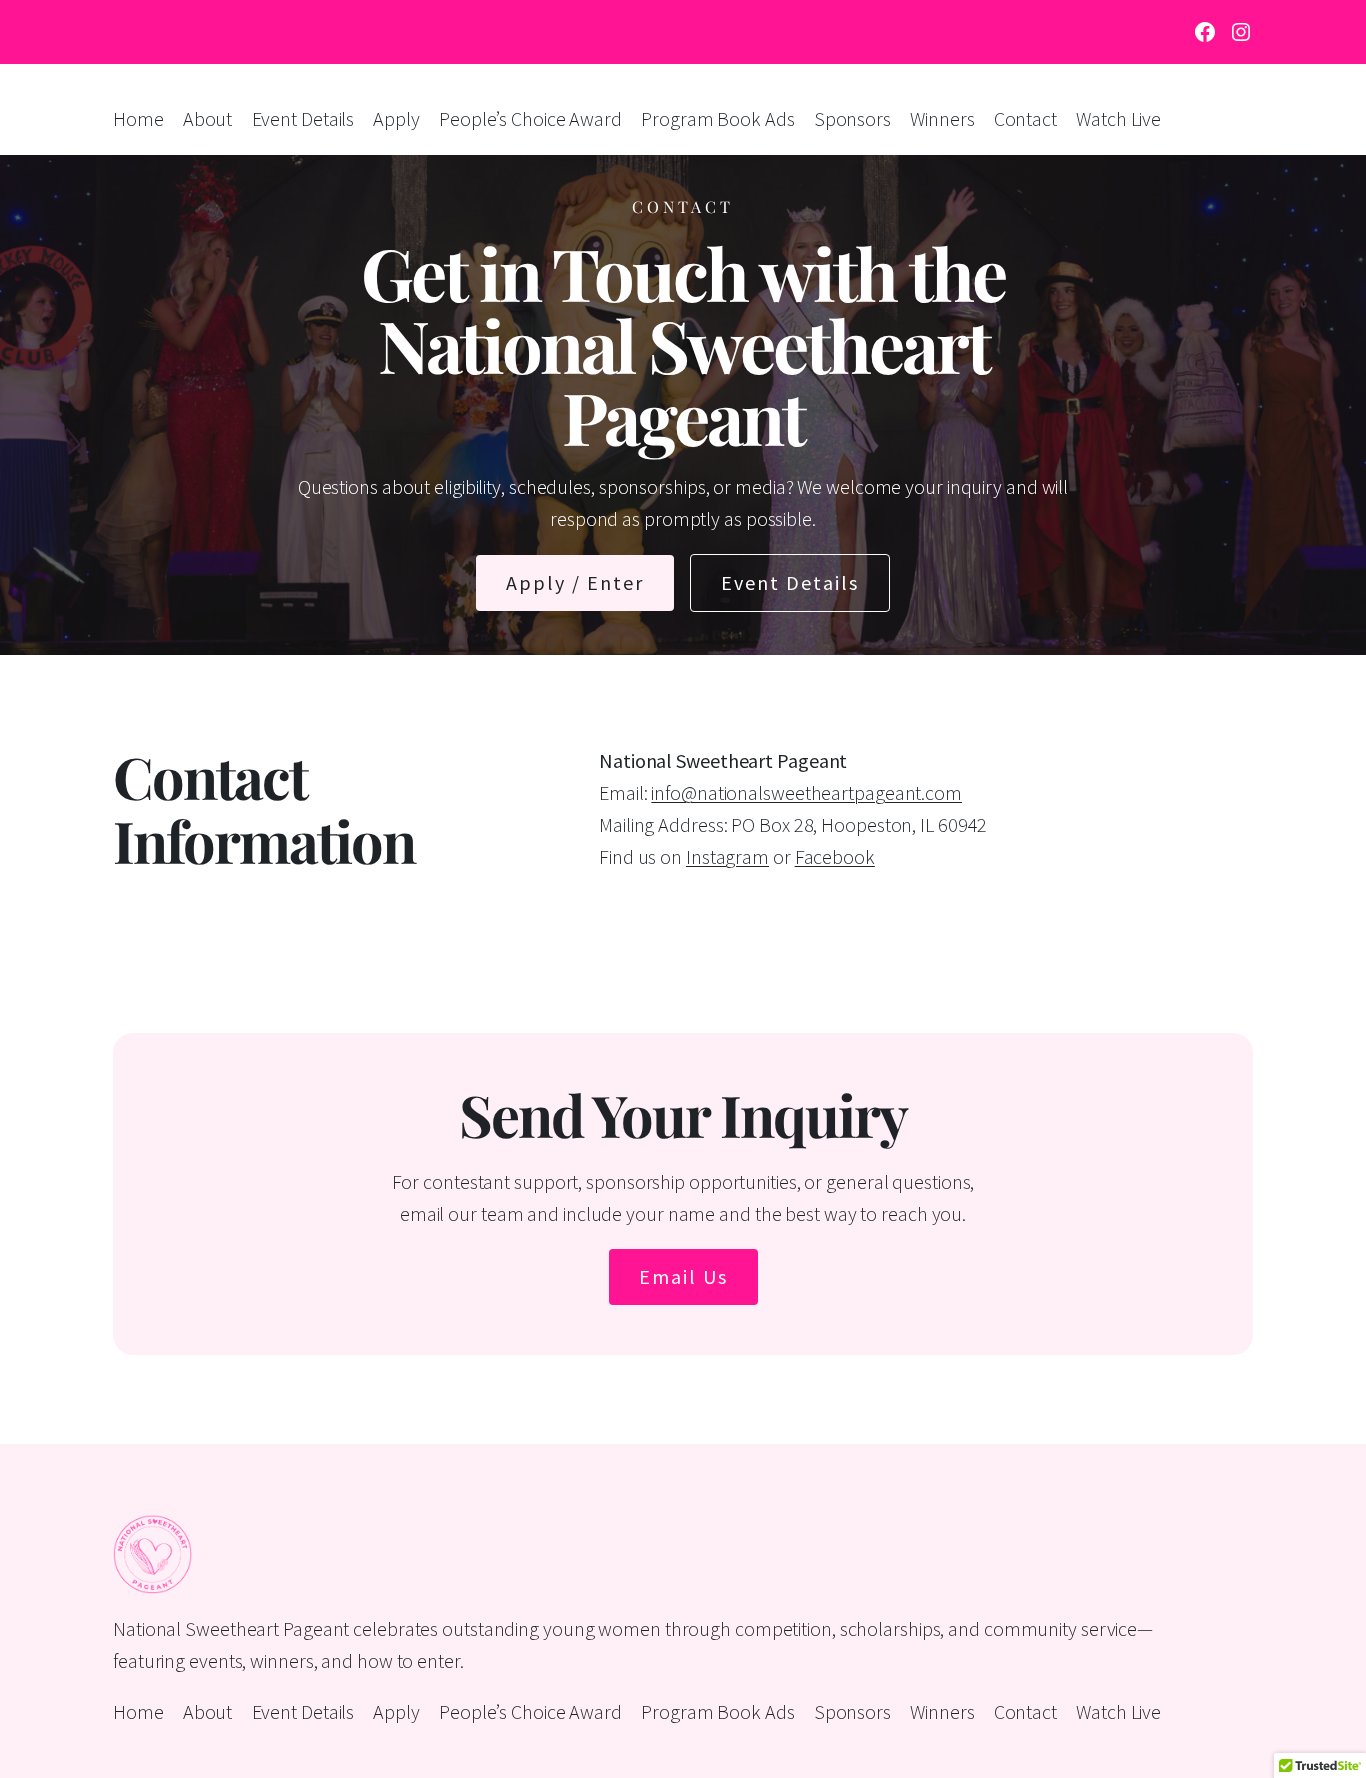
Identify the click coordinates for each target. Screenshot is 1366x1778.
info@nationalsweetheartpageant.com (806, 792)
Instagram (727, 856)
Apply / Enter (575, 582)
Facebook (835, 856)
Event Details (790, 582)
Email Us (683, 1276)
